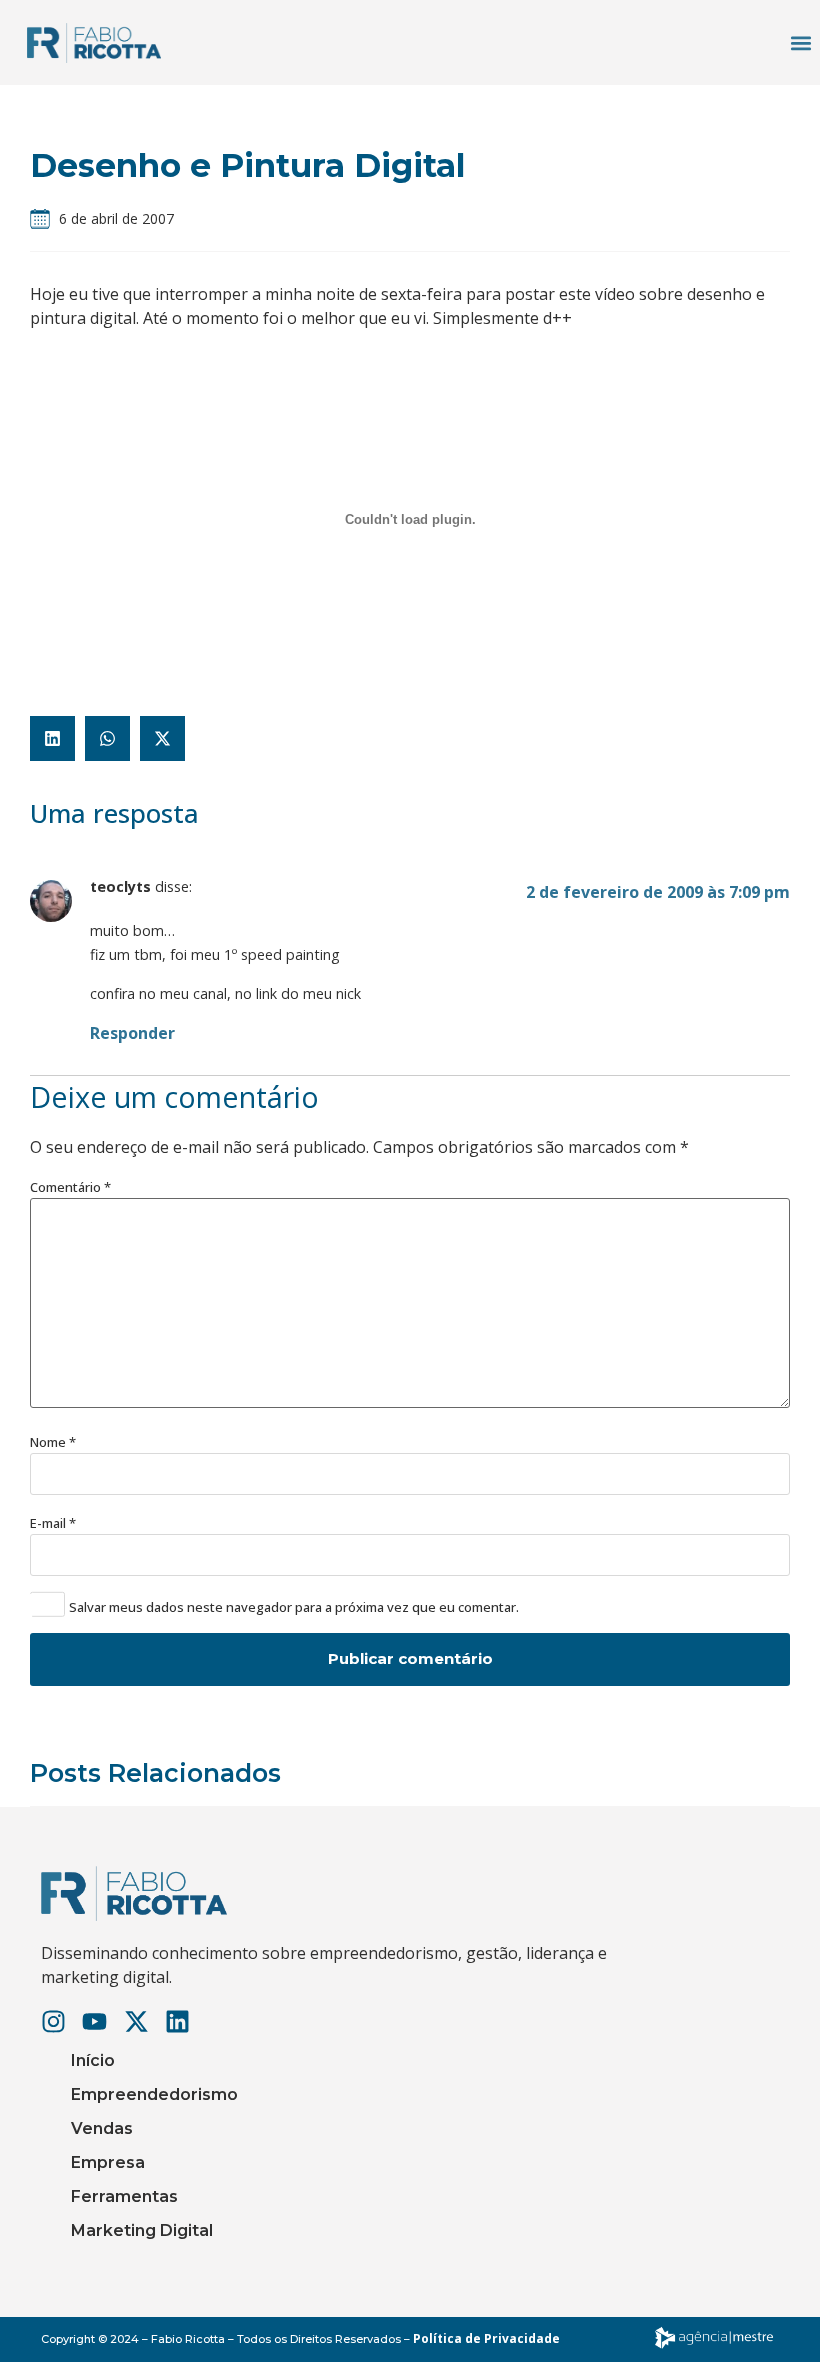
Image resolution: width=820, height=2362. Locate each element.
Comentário (70, 1187)
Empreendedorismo (154, 2094)
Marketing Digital (142, 2230)
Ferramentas (124, 2196)
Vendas (102, 2128)
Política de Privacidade (486, 2338)
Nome (53, 1442)
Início (93, 2060)
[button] (800, 42)
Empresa (108, 2162)
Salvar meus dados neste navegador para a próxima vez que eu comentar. (294, 1607)
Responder (132, 1033)
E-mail (53, 1523)
